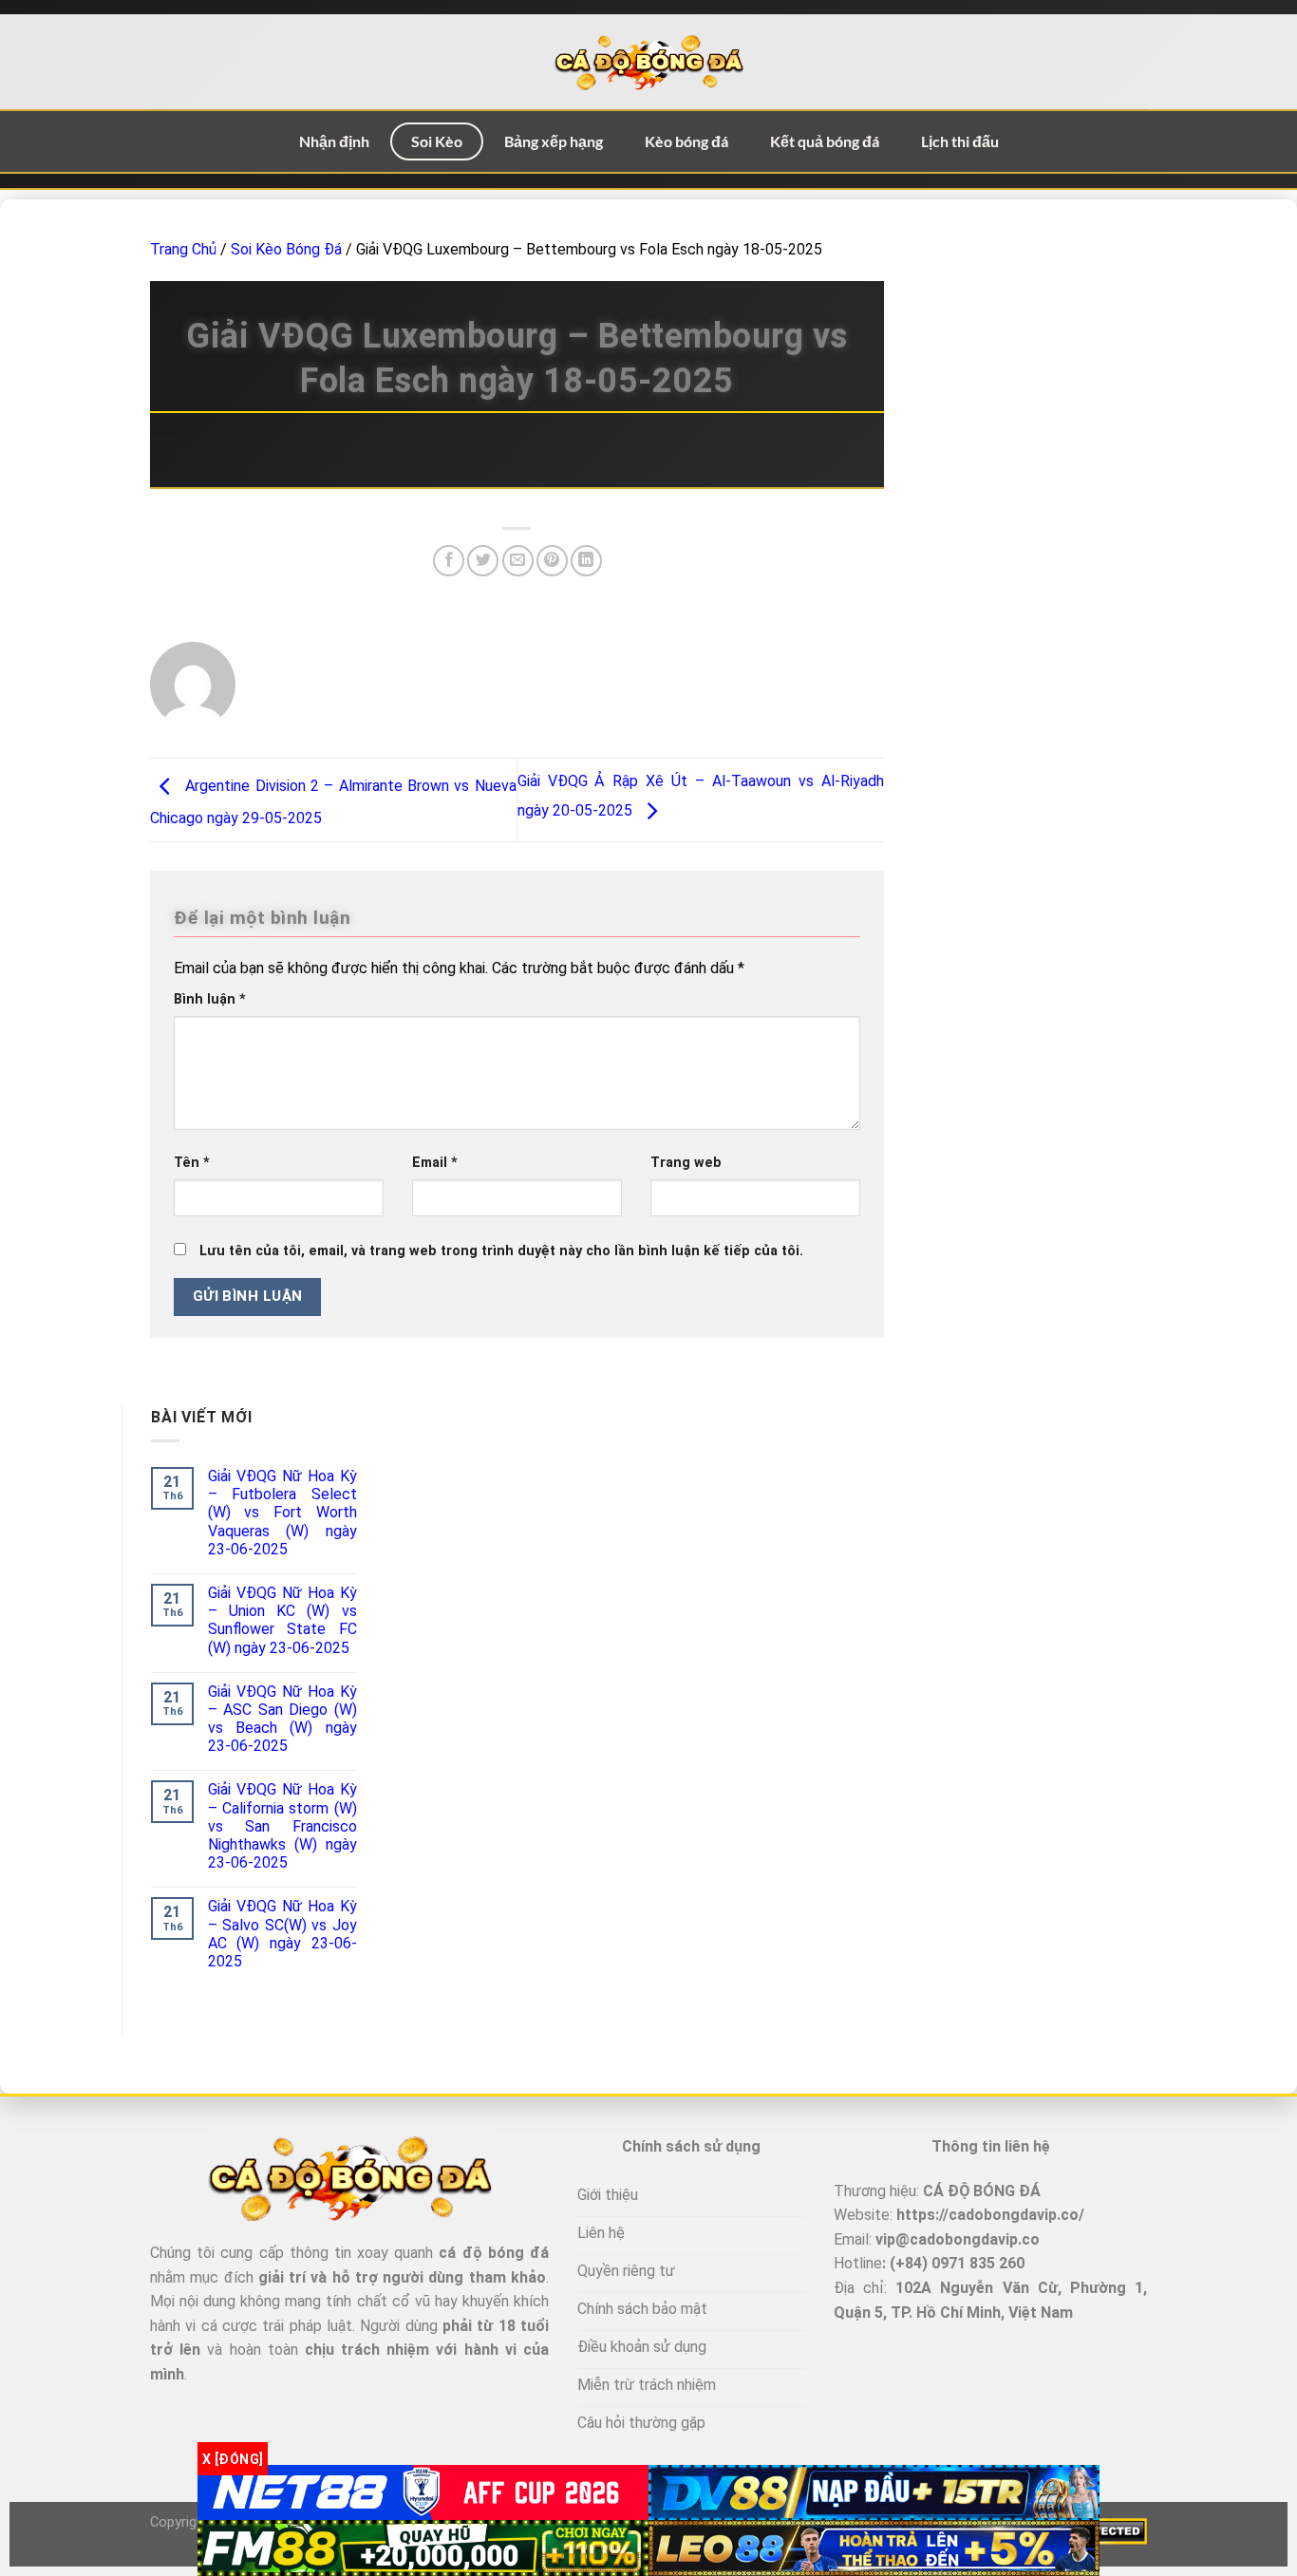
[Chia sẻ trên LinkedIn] (586, 561)
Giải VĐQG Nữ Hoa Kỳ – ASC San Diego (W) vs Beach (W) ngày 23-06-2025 (282, 1719)
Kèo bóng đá (686, 141)
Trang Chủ (183, 249)
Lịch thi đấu (960, 141)
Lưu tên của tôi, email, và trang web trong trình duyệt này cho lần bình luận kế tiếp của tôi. (501, 1251)
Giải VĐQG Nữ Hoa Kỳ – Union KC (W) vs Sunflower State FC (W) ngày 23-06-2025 (282, 1620)
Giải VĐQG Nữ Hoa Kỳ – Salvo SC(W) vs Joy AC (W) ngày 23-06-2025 (282, 1934)
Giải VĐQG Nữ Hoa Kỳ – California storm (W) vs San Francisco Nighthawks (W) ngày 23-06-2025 (282, 1826)
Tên (192, 1163)
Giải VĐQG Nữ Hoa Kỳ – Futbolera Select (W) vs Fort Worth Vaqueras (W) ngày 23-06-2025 (282, 1513)
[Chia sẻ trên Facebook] (449, 561)
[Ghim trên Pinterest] (552, 561)
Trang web (686, 1163)
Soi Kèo (437, 141)
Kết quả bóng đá (825, 141)
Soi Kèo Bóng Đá (286, 249)
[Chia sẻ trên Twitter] (483, 561)
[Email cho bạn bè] (518, 561)
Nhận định (334, 141)
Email (435, 1163)
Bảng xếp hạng (554, 141)
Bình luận (210, 999)
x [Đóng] (233, 2458)
